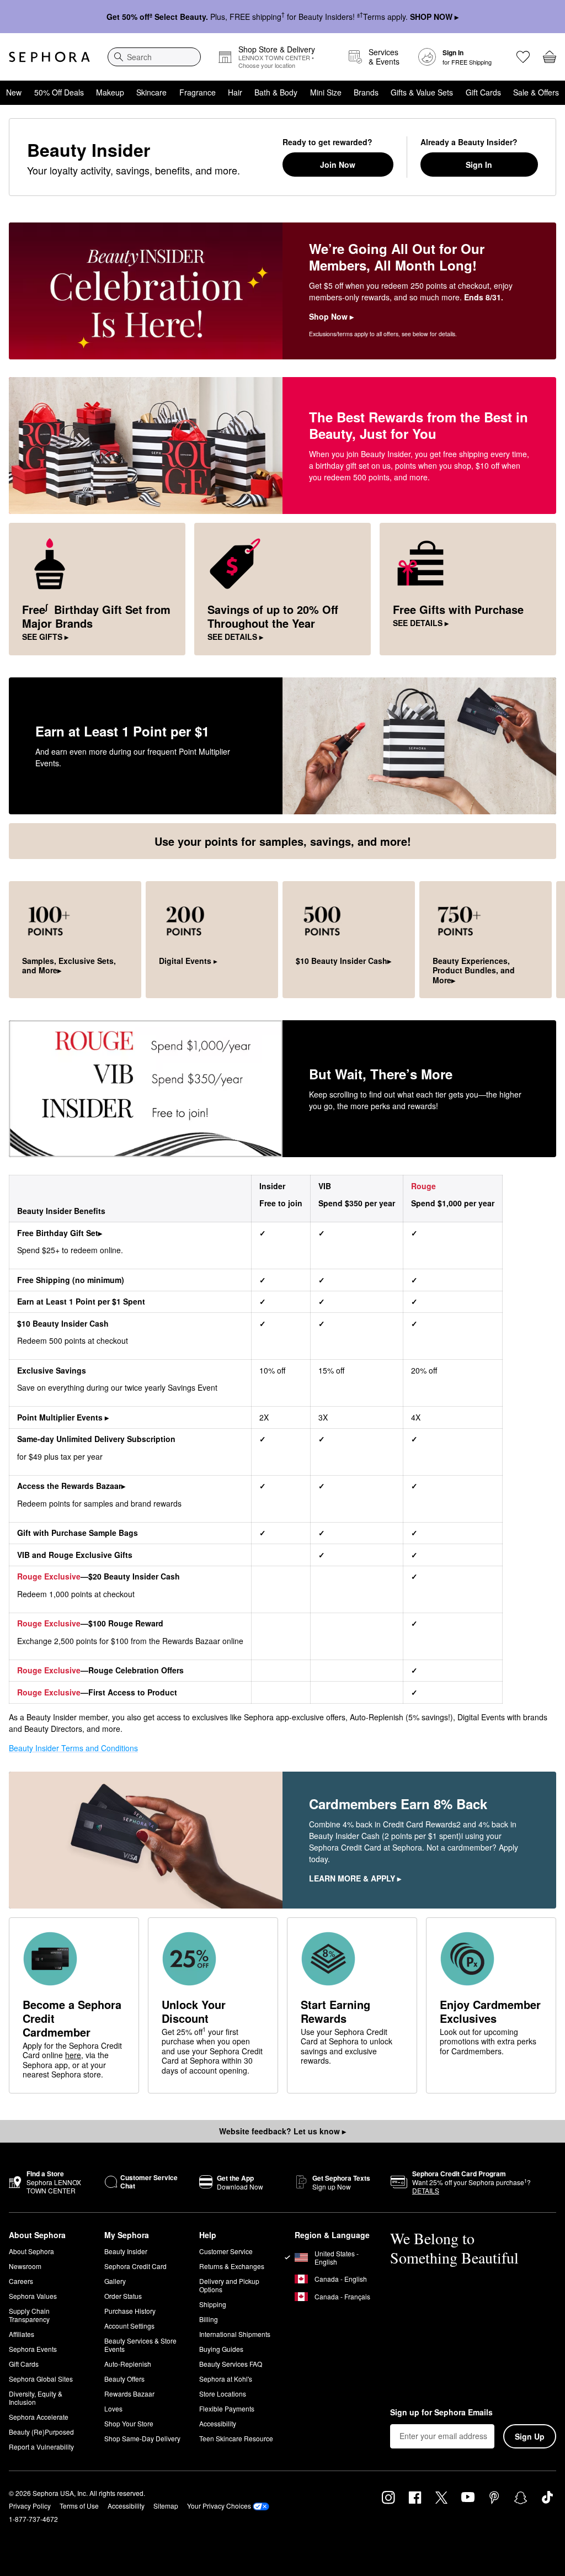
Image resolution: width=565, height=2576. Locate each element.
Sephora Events (33, 2349)
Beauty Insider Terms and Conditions (73, 1748)
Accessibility (218, 2423)
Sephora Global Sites (41, 2379)
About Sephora (31, 2251)
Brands (366, 92)
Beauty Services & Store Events (140, 2345)
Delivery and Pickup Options (229, 2285)
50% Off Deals (59, 92)
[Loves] (523, 57)
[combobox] (154, 57)
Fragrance (198, 92)
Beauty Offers (124, 2379)
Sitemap (166, 2506)
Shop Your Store (129, 2423)
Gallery (115, 2281)
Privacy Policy (30, 2506)
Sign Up (530, 2436)
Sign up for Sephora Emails (441, 2413)
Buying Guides (221, 2349)
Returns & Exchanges (232, 2266)
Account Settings (129, 2326)
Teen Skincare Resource (236, 2438)
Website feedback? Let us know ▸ (282, 2131)
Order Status (123, 2296)
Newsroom (25, 2266)
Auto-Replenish (128, 2364)
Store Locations (223, 2394)
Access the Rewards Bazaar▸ (71, 1486)
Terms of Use (79, 2506)
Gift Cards (483, 92)
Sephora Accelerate (39, 2417)
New (14, 92)
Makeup (110, 92)
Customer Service (226, 2251)
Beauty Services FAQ (231, 2364)
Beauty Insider (126, 2251)
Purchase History (130, 2311)
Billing (209, 2319)
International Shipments (235, 2334)
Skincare (151, 92)
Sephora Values (33, 2296)
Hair (235, 92)
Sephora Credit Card (135, 2266)
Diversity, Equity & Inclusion (36, 2398)
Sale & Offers (536, 92)
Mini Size (326, 92)
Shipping (213, 2304)
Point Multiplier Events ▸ (63, 1417)
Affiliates (22, 2334)
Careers (21, 2281)
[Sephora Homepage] (49, 57)
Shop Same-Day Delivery (142, 2438)
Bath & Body (276, 92)
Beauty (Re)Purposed (41, 2432)
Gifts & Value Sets (422, 92)
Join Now (338, 165)
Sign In (479, 165)
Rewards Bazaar (129, 2394)
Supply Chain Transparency (29, 2315)
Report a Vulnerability (41, 2447)
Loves (113, 2408)
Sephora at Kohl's (226, 2379)
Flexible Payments (227, 2408)
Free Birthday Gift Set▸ (60, 1233)
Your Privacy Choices (219, 2506)
